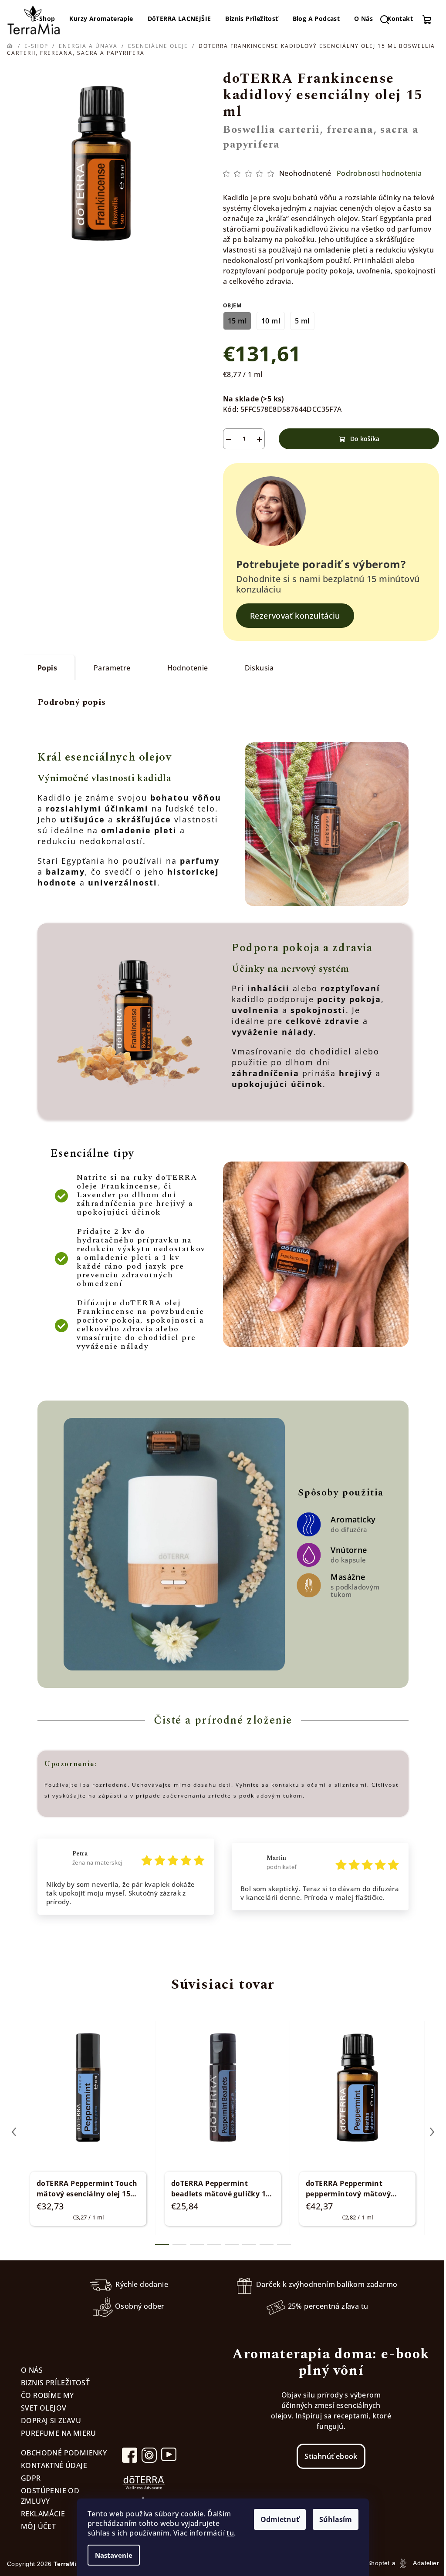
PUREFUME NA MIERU (59, 2433)
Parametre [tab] (112, 668)
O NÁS (32, 2370)
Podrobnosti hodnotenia (379, 173)
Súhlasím (336, 2519)
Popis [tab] (47, 668)
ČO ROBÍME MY (47, 2395)
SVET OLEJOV (44, 2408)
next (432, 2132)
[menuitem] (101, 19)
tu (230, 2533)
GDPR (31, 2478)
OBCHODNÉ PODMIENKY (64, 2453)
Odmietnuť (280, 2519)
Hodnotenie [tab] (188, 668)
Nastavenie (114, 2555)
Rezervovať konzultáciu (295, 616)
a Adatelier (416, 2563)
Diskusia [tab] (259, 668)
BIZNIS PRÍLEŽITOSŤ (55, 2383)
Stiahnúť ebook (331, 2456)
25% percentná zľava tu (328, 2307)
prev (14, 2132)
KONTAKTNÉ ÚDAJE (54, 2465)
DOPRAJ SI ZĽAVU (51, 2421)
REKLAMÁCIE (43, 2514)
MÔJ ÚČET (38, 2526)
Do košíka (365, 439)
